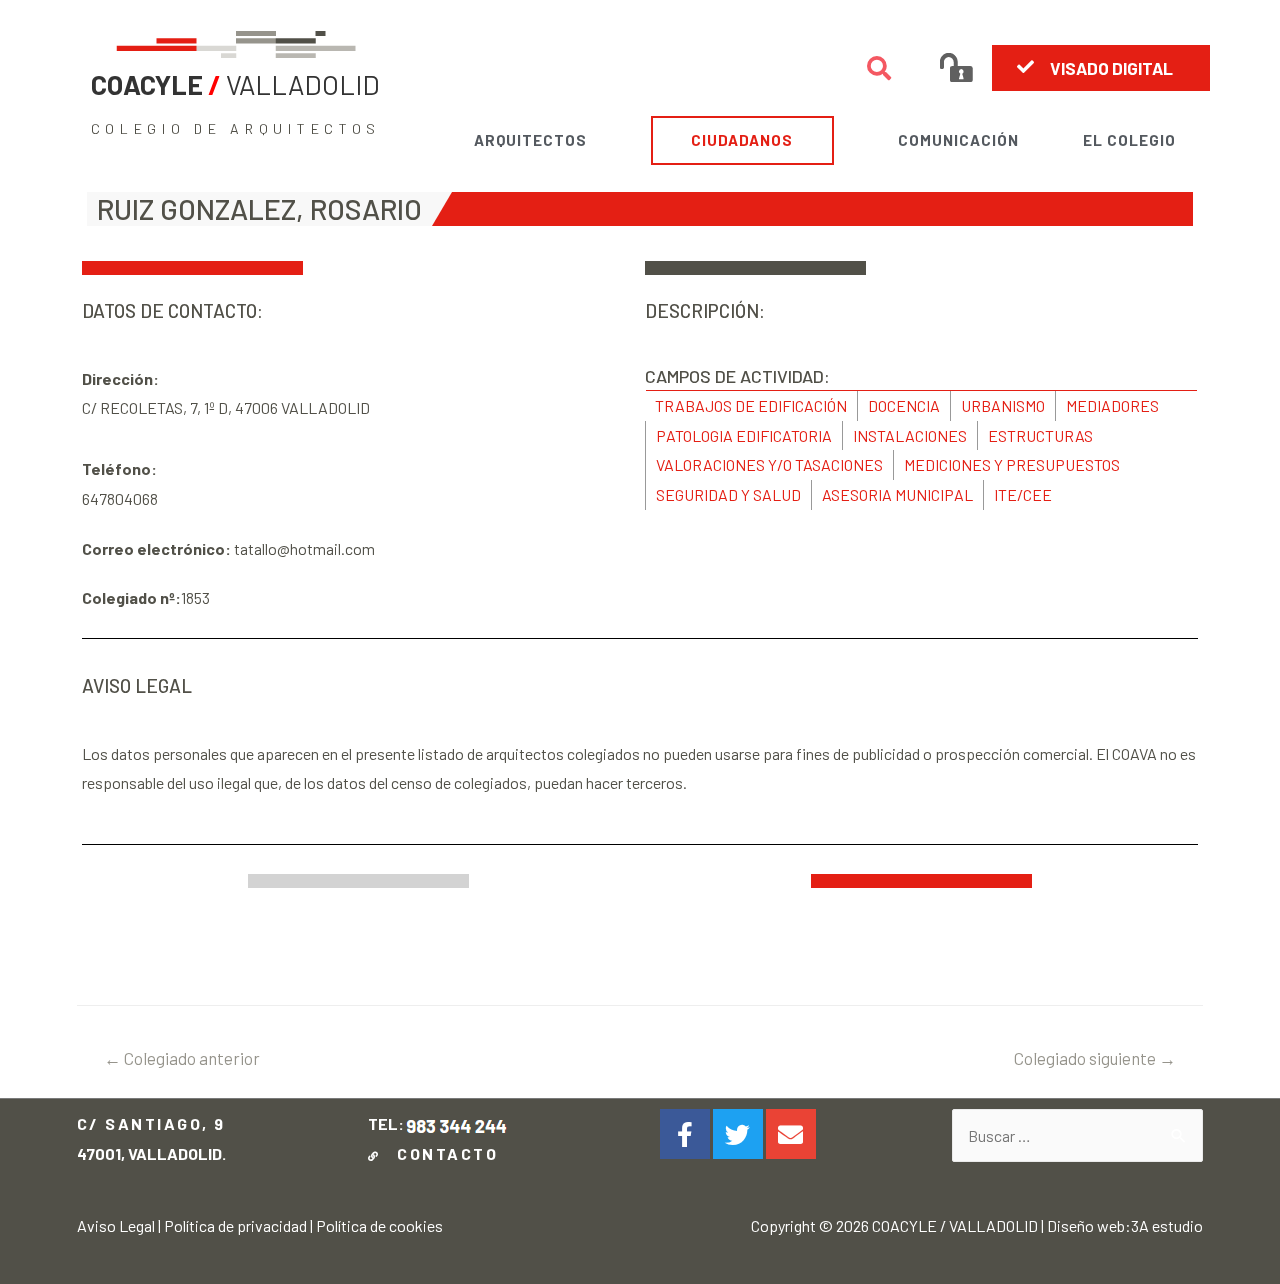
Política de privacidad (235, 1225)
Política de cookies (379, 1225)
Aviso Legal (116, 1225)
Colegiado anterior (182, 1058)
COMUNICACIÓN (958, 140)
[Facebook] (685, 1134)
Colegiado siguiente (1095, 1058)
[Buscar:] (1078, 1135)
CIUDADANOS (742, 140)
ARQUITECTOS (530, 140)
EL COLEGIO (1129, 140)
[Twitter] (738, 1134)
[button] (1101, 68)
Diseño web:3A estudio (1125, 1225)
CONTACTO (442, 1153)
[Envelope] (791, 1134)
